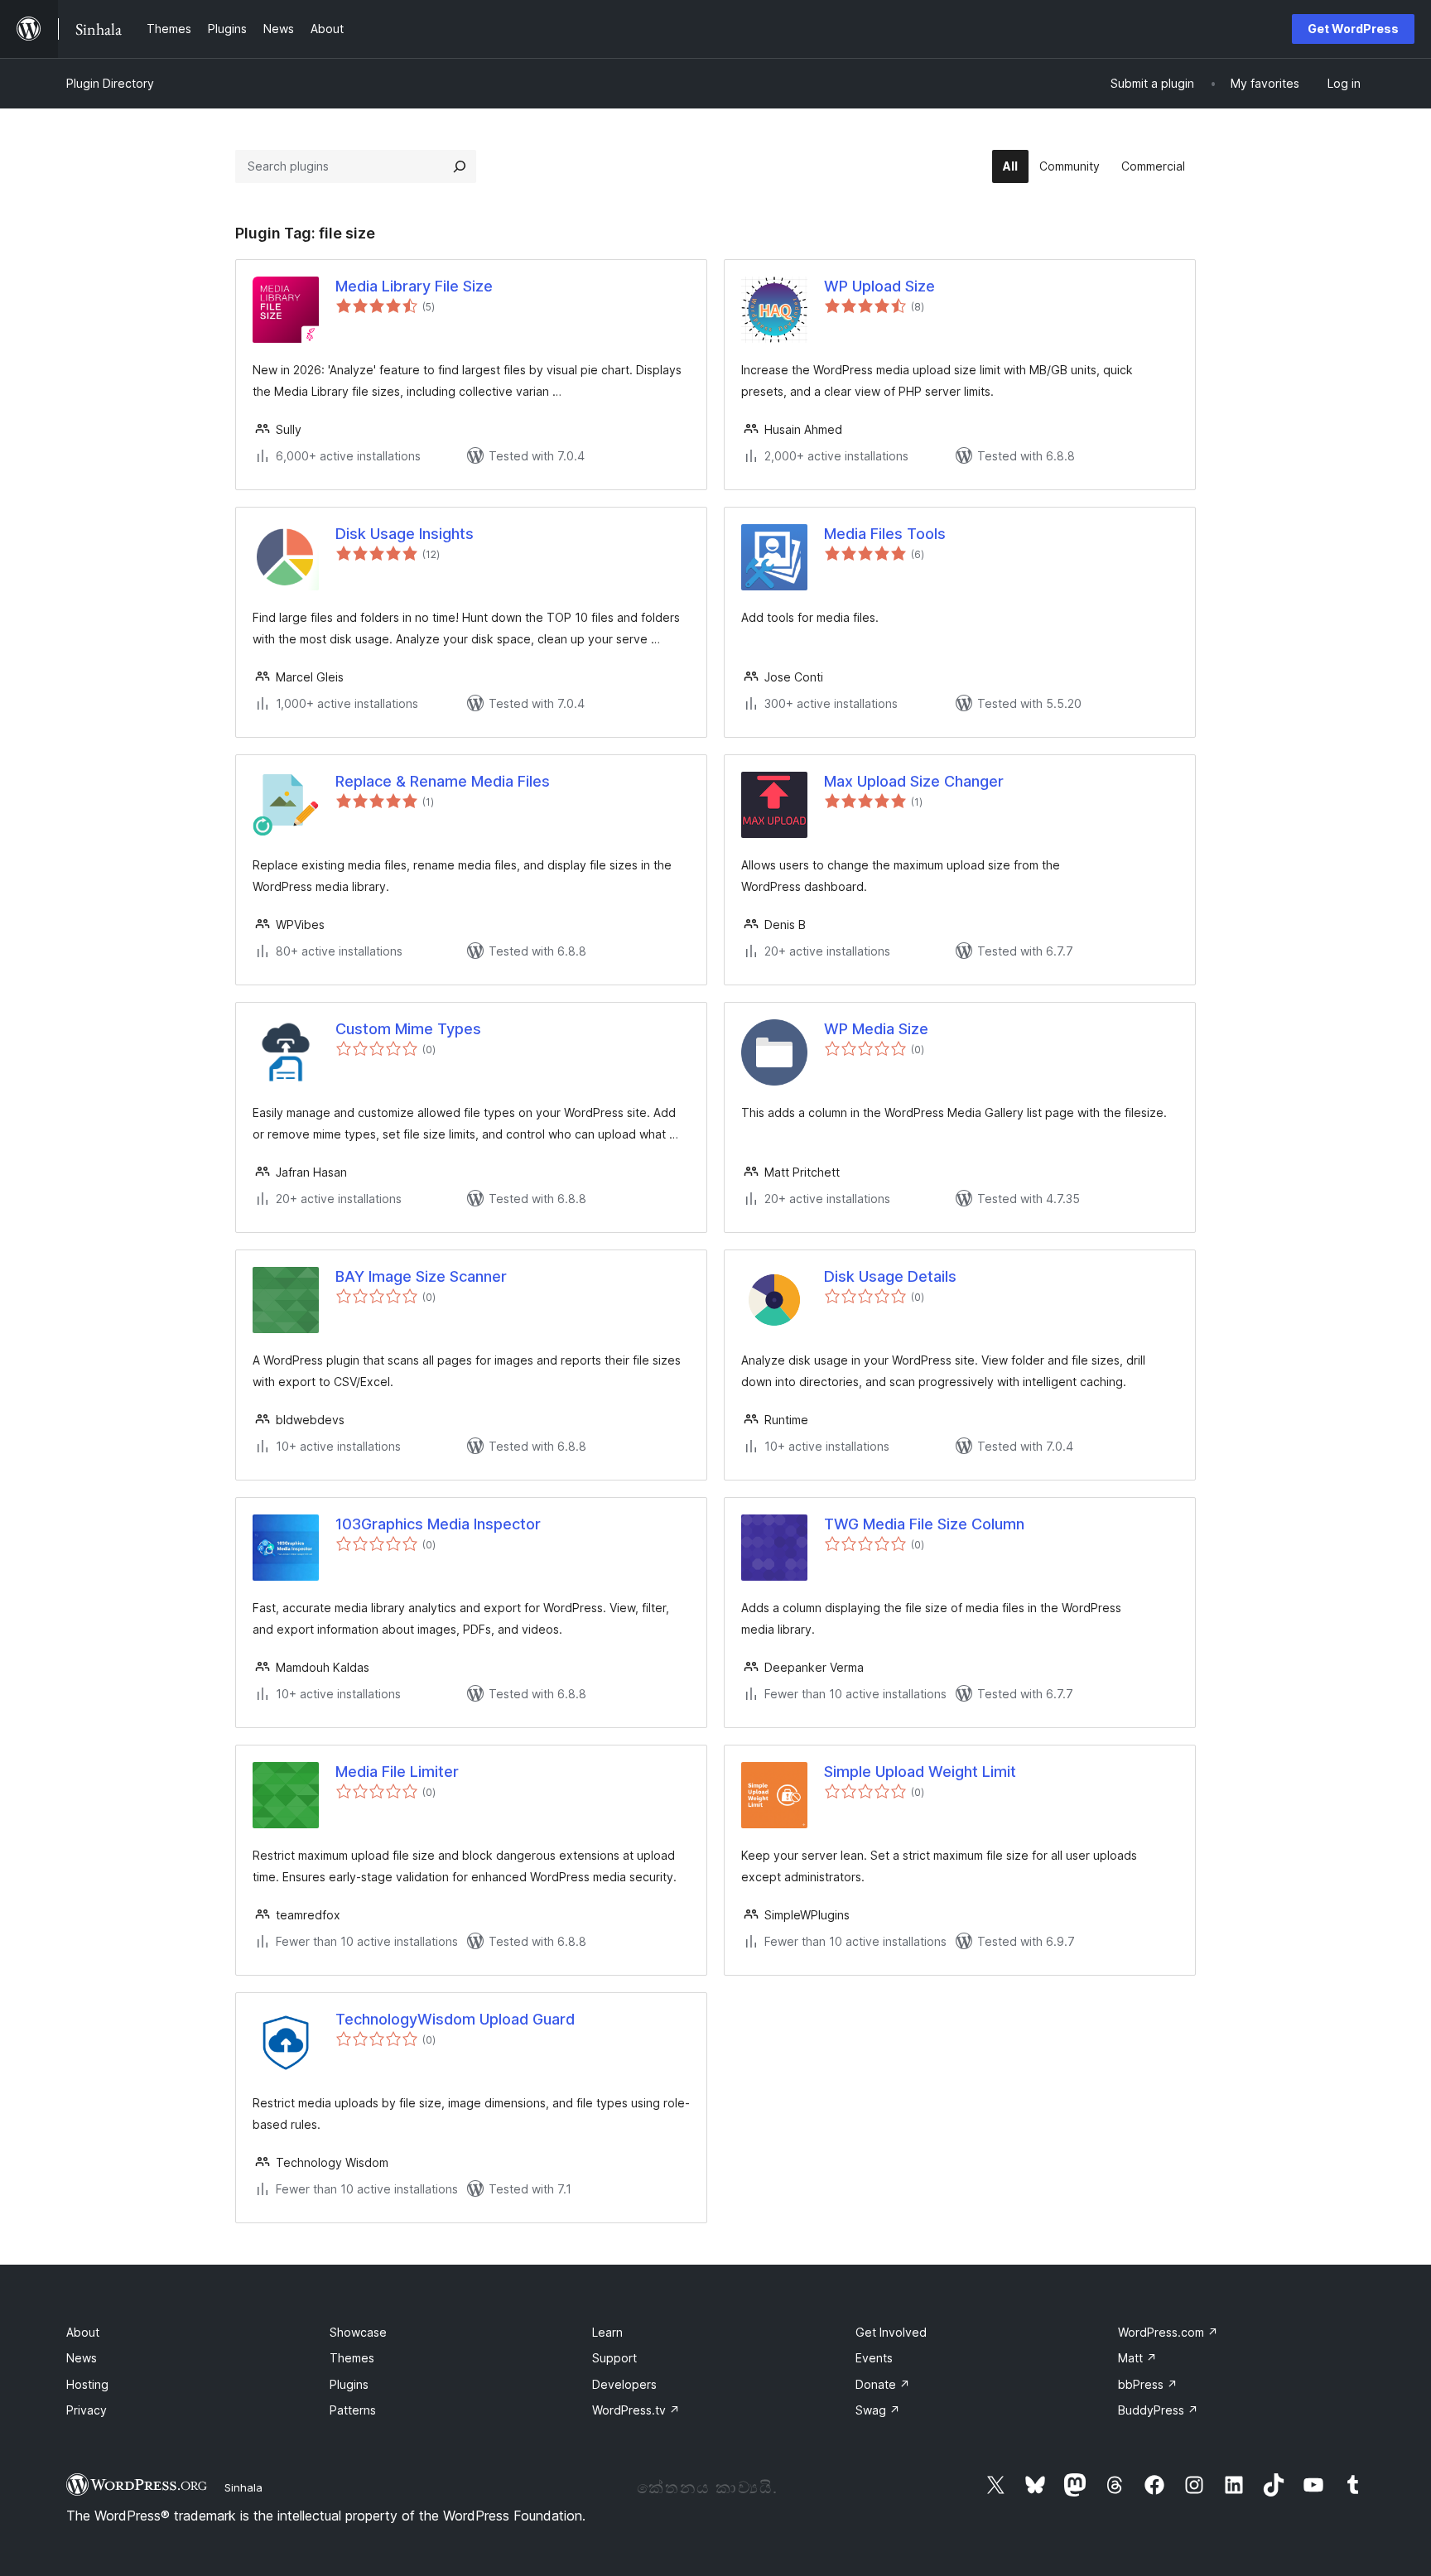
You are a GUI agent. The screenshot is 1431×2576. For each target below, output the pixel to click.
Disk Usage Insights (405, 534)
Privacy (87, 2410)
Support (614, 2358)
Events (874, 2358)
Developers (624, 2384)
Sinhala (243, 2487)
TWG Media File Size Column (924, 1524)
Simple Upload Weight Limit (920, 1772)
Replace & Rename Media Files (443, 781)
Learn (607, 2332)
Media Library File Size (414, 286)
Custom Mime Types (408, 1029)
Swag (878, 2410)
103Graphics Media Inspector (438, 1524)
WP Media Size (876, 1029)
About (83, 2332)
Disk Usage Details (890, 1276)
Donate (883, 2384)
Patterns (353, 2410)
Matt (1137, 2358)
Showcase (358, 2332)
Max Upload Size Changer (914, 781)
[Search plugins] (460, 166)
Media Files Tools (885, 534)
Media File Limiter (397, 1772)
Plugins (349, 2384)
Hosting (87, 2384)
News (82, 2358)
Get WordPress (1353, 29)
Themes (352, 2358)
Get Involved (891, 2332)
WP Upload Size (879, 286)
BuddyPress (1158, 2410)
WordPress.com (1168, 2332)
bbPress (1148, 2384)
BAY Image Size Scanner (421, 1276)
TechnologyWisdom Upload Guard (455, 2019)
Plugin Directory (110, 83)
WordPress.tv (636, 2410)
